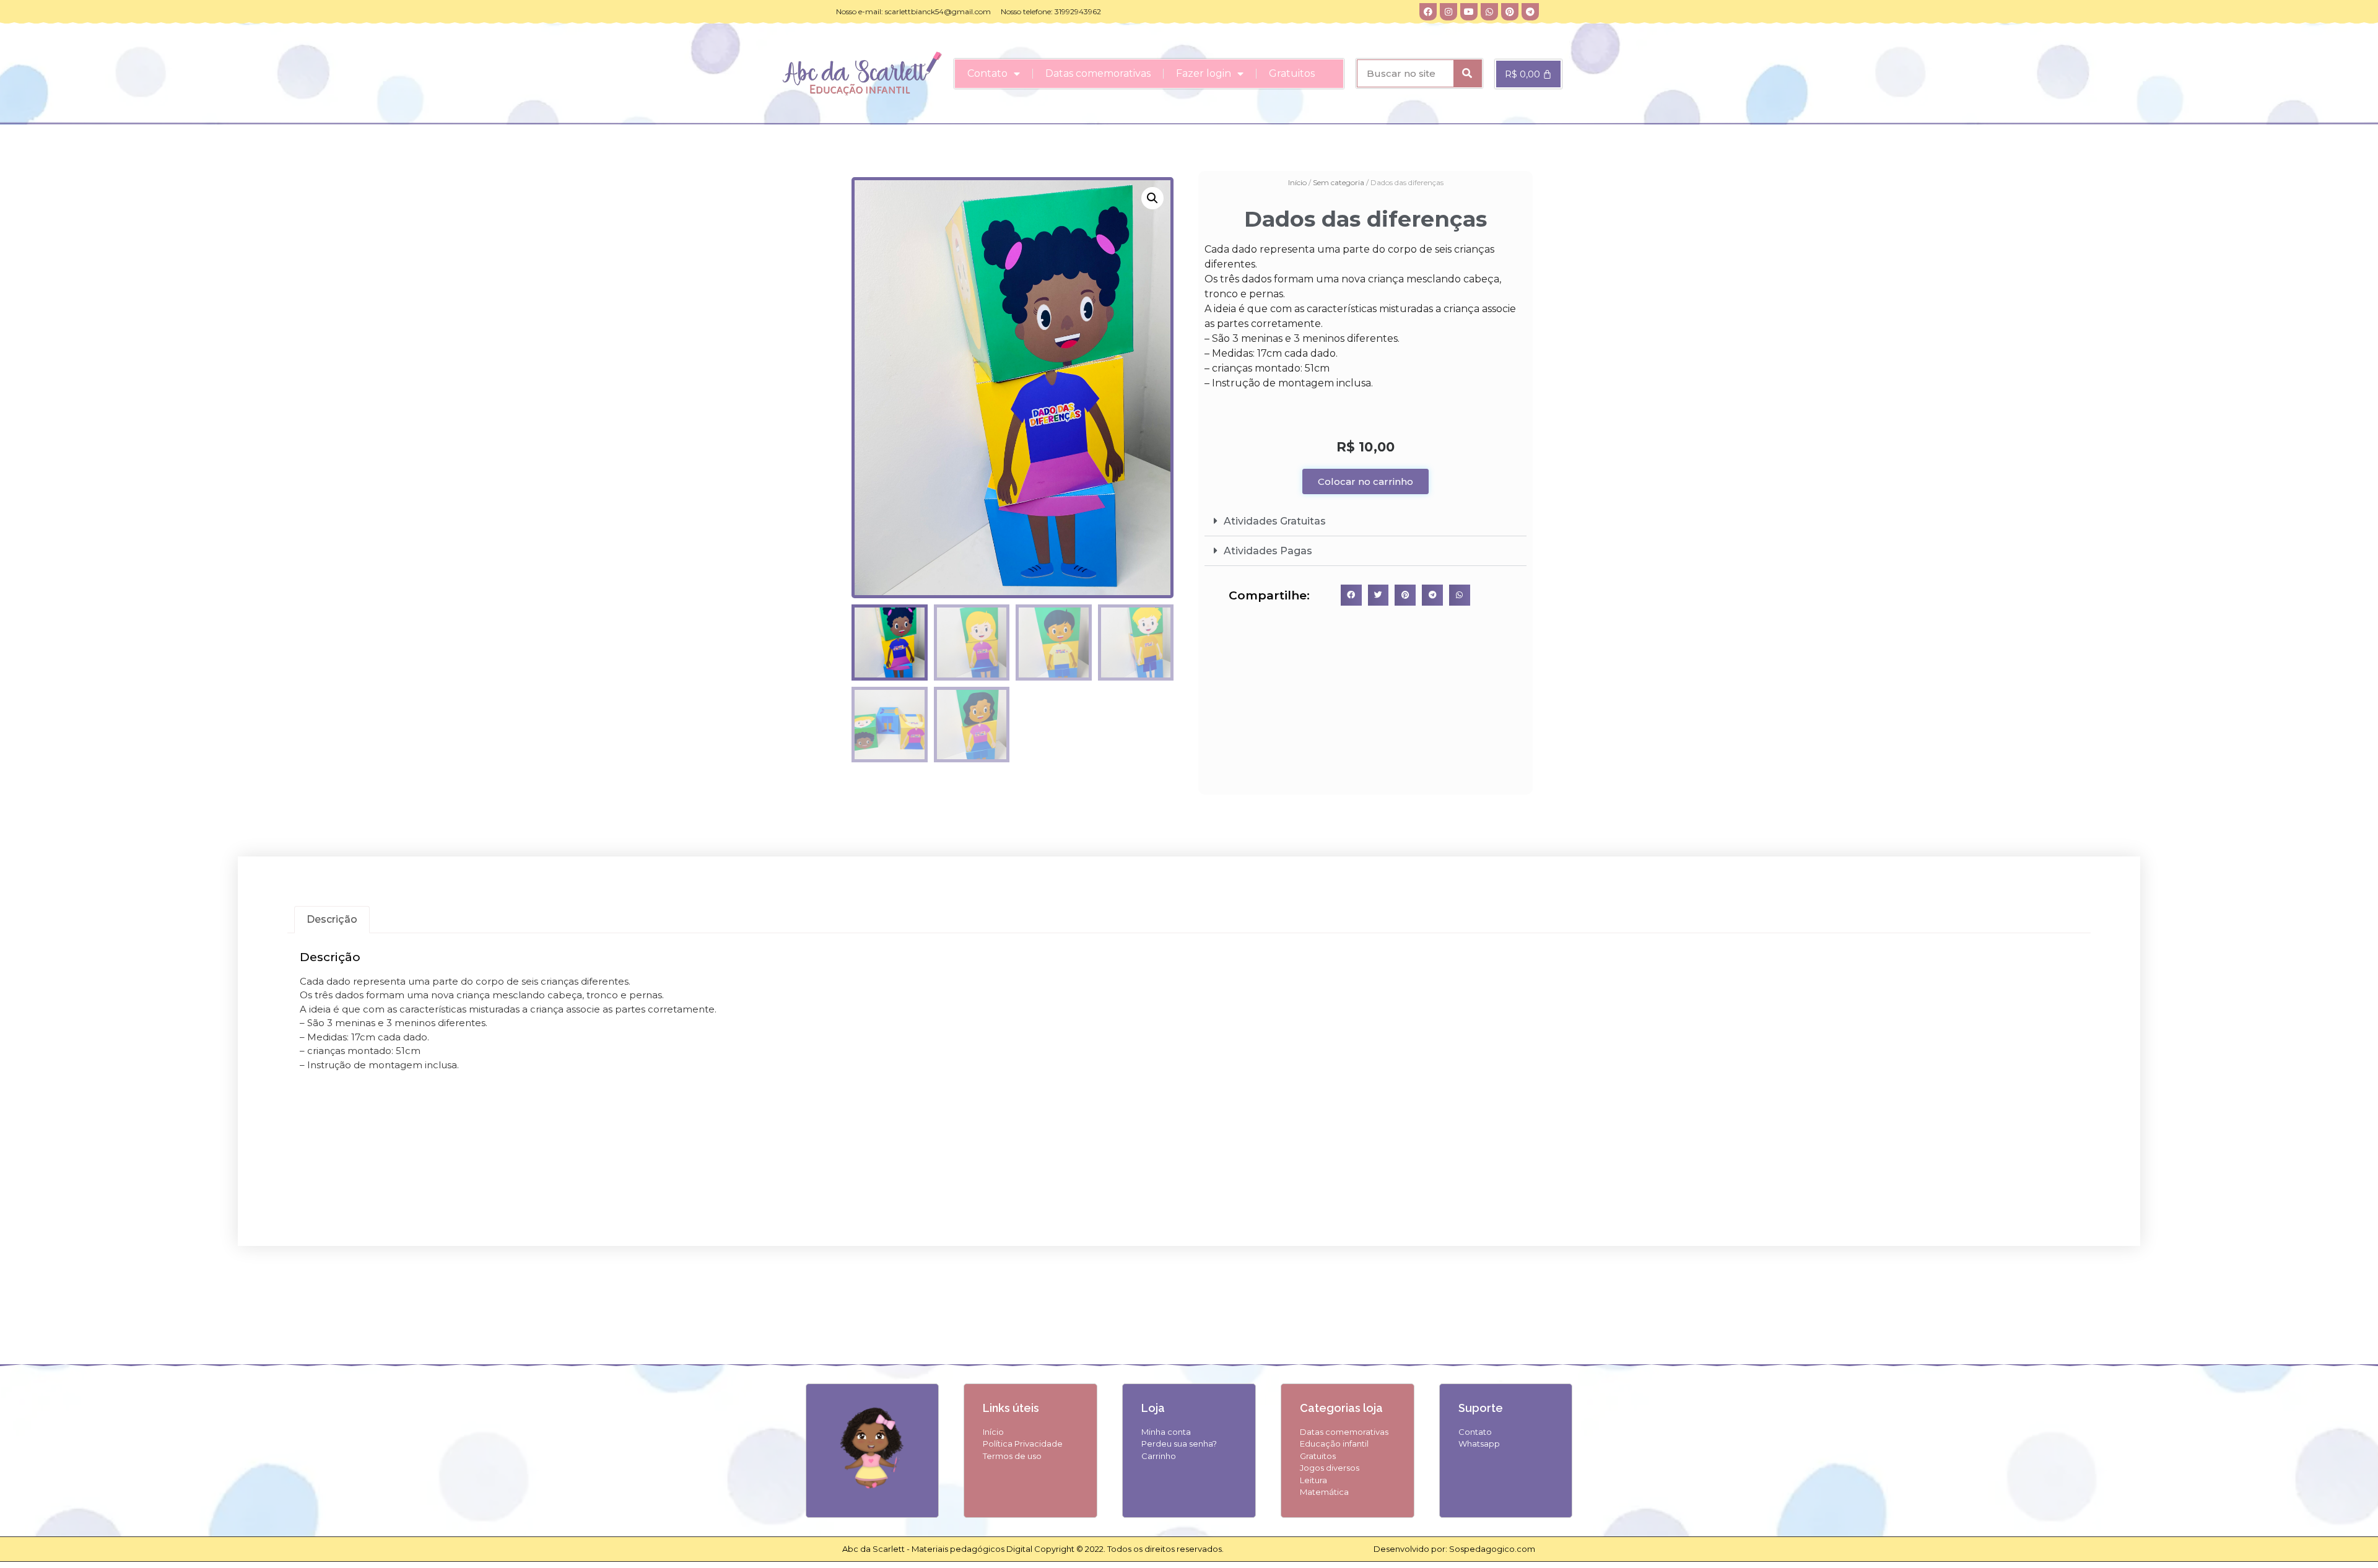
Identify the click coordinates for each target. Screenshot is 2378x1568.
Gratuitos (1292, 73)
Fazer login (1204, 73)
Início (1297, 182)
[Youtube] (1469, 12)
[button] (1152, 198)
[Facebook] (1428, 12)
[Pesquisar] (1467, 73)
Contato (987, 73)
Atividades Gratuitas (1275, 521)
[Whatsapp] (1489, 12)
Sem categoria (1339, 182)
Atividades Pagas (1268, 551)
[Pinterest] (1510, 12)
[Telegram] (1530, 12)
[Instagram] (1448, 12)
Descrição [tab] (332, 919)
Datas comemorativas (1098, 73)
